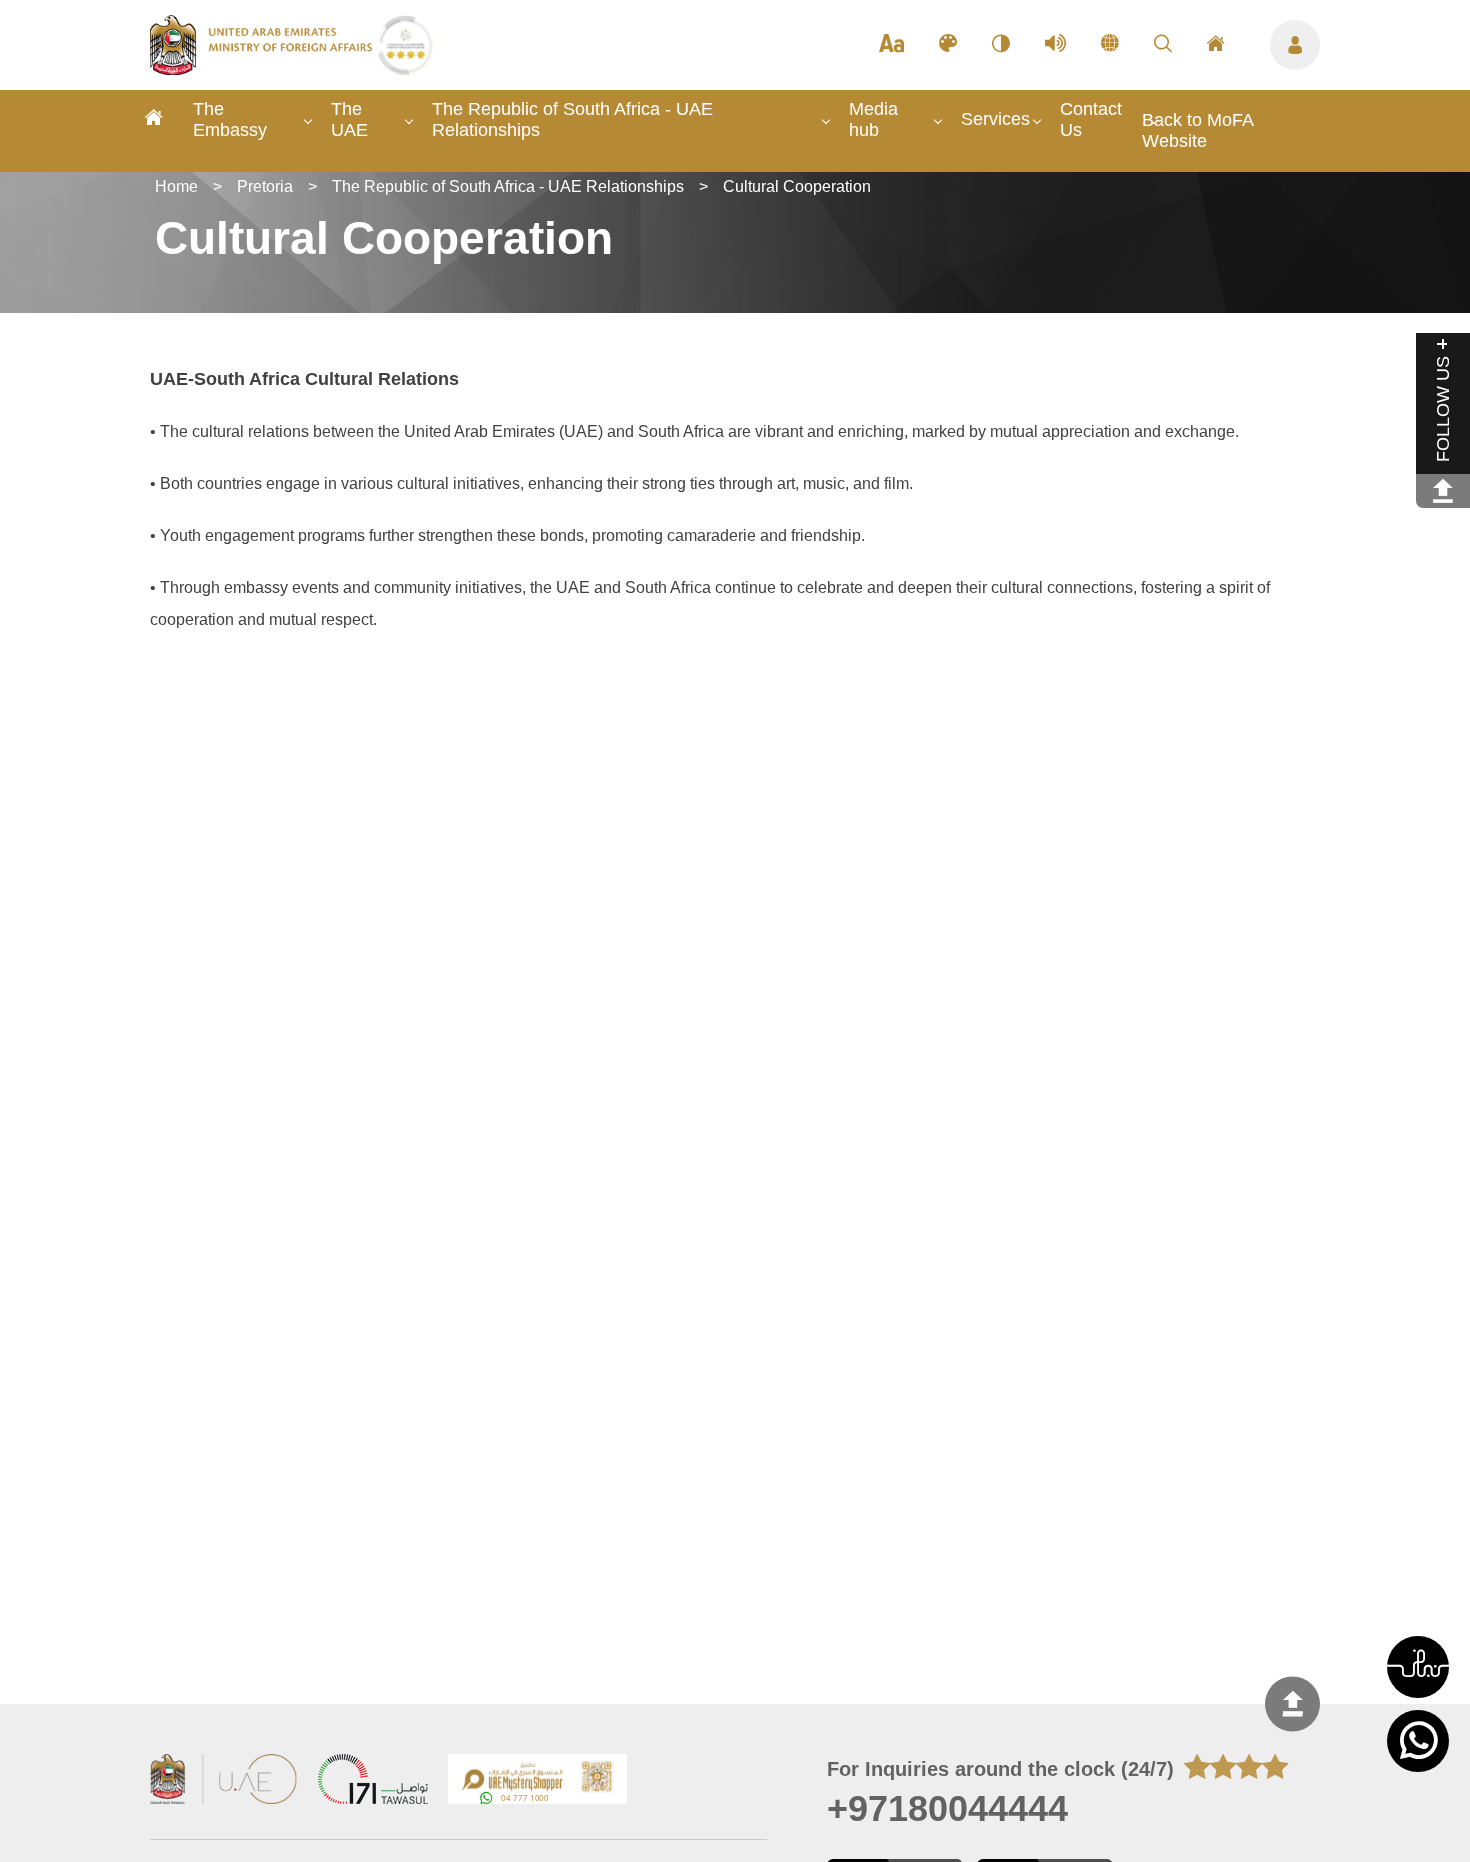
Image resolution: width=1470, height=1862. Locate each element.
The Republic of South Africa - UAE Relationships (572, 119)
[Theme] (948, 45)
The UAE (349, 119)
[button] (1418, 1667)
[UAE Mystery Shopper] (538, 1781)
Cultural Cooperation (797, 186)
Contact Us (1091, 119)
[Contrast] (1001, 45)
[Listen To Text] (1055, 45)
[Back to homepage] (263, 69)
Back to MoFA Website (1197, 130)
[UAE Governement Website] (224, 1781)
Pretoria (265, 186)
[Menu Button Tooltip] (1295, 45)
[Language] (1110, 45)
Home (176, 186)
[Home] (154, 120)
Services (995, 119)
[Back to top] (1292, 1703)
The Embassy (230, 119)
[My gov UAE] (373, 1781)
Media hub (873, 119)
